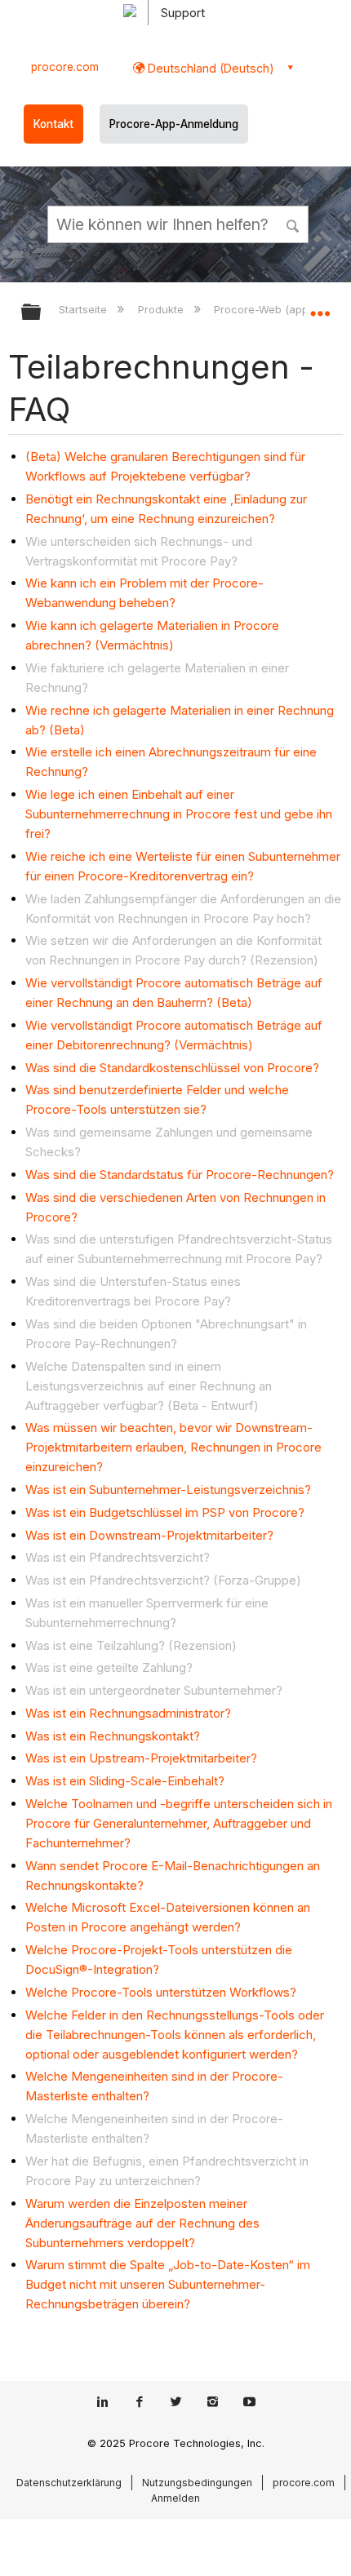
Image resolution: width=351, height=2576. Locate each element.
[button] (294, 224)
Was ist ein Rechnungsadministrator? (128, 1713)
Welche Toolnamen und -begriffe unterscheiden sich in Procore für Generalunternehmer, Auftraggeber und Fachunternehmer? (179, 1823)
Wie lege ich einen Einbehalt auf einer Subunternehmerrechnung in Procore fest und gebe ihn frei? (179, 814)
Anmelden (175, 2498)
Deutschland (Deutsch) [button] (209, 68)
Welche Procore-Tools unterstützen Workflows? (161, 1992)
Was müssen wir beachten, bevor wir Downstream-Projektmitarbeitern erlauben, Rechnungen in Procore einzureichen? (173, 1447)
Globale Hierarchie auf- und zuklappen (42, 313)
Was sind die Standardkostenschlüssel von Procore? (172, 1068)
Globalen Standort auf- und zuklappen (320, 307)
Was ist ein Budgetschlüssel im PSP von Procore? (165, 1512)
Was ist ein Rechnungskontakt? (113, 1736)
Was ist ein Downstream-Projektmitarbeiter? (149, 1535)
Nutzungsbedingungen (197, 2483)
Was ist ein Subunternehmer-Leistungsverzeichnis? (168, 1490)
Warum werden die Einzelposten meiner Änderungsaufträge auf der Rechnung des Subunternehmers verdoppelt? (142, 2223)
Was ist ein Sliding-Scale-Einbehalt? (125, 1781)
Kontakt (53, 124)
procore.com (65, 67)
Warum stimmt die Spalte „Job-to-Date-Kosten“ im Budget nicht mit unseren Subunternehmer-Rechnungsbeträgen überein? (168, 2284)
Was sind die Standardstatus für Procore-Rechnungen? (180, 1175)
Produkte (162, 309)
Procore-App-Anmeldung (174, 124)
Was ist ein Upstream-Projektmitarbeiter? (141, 1758)
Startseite (84, 309)
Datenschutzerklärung (69, 2483)
